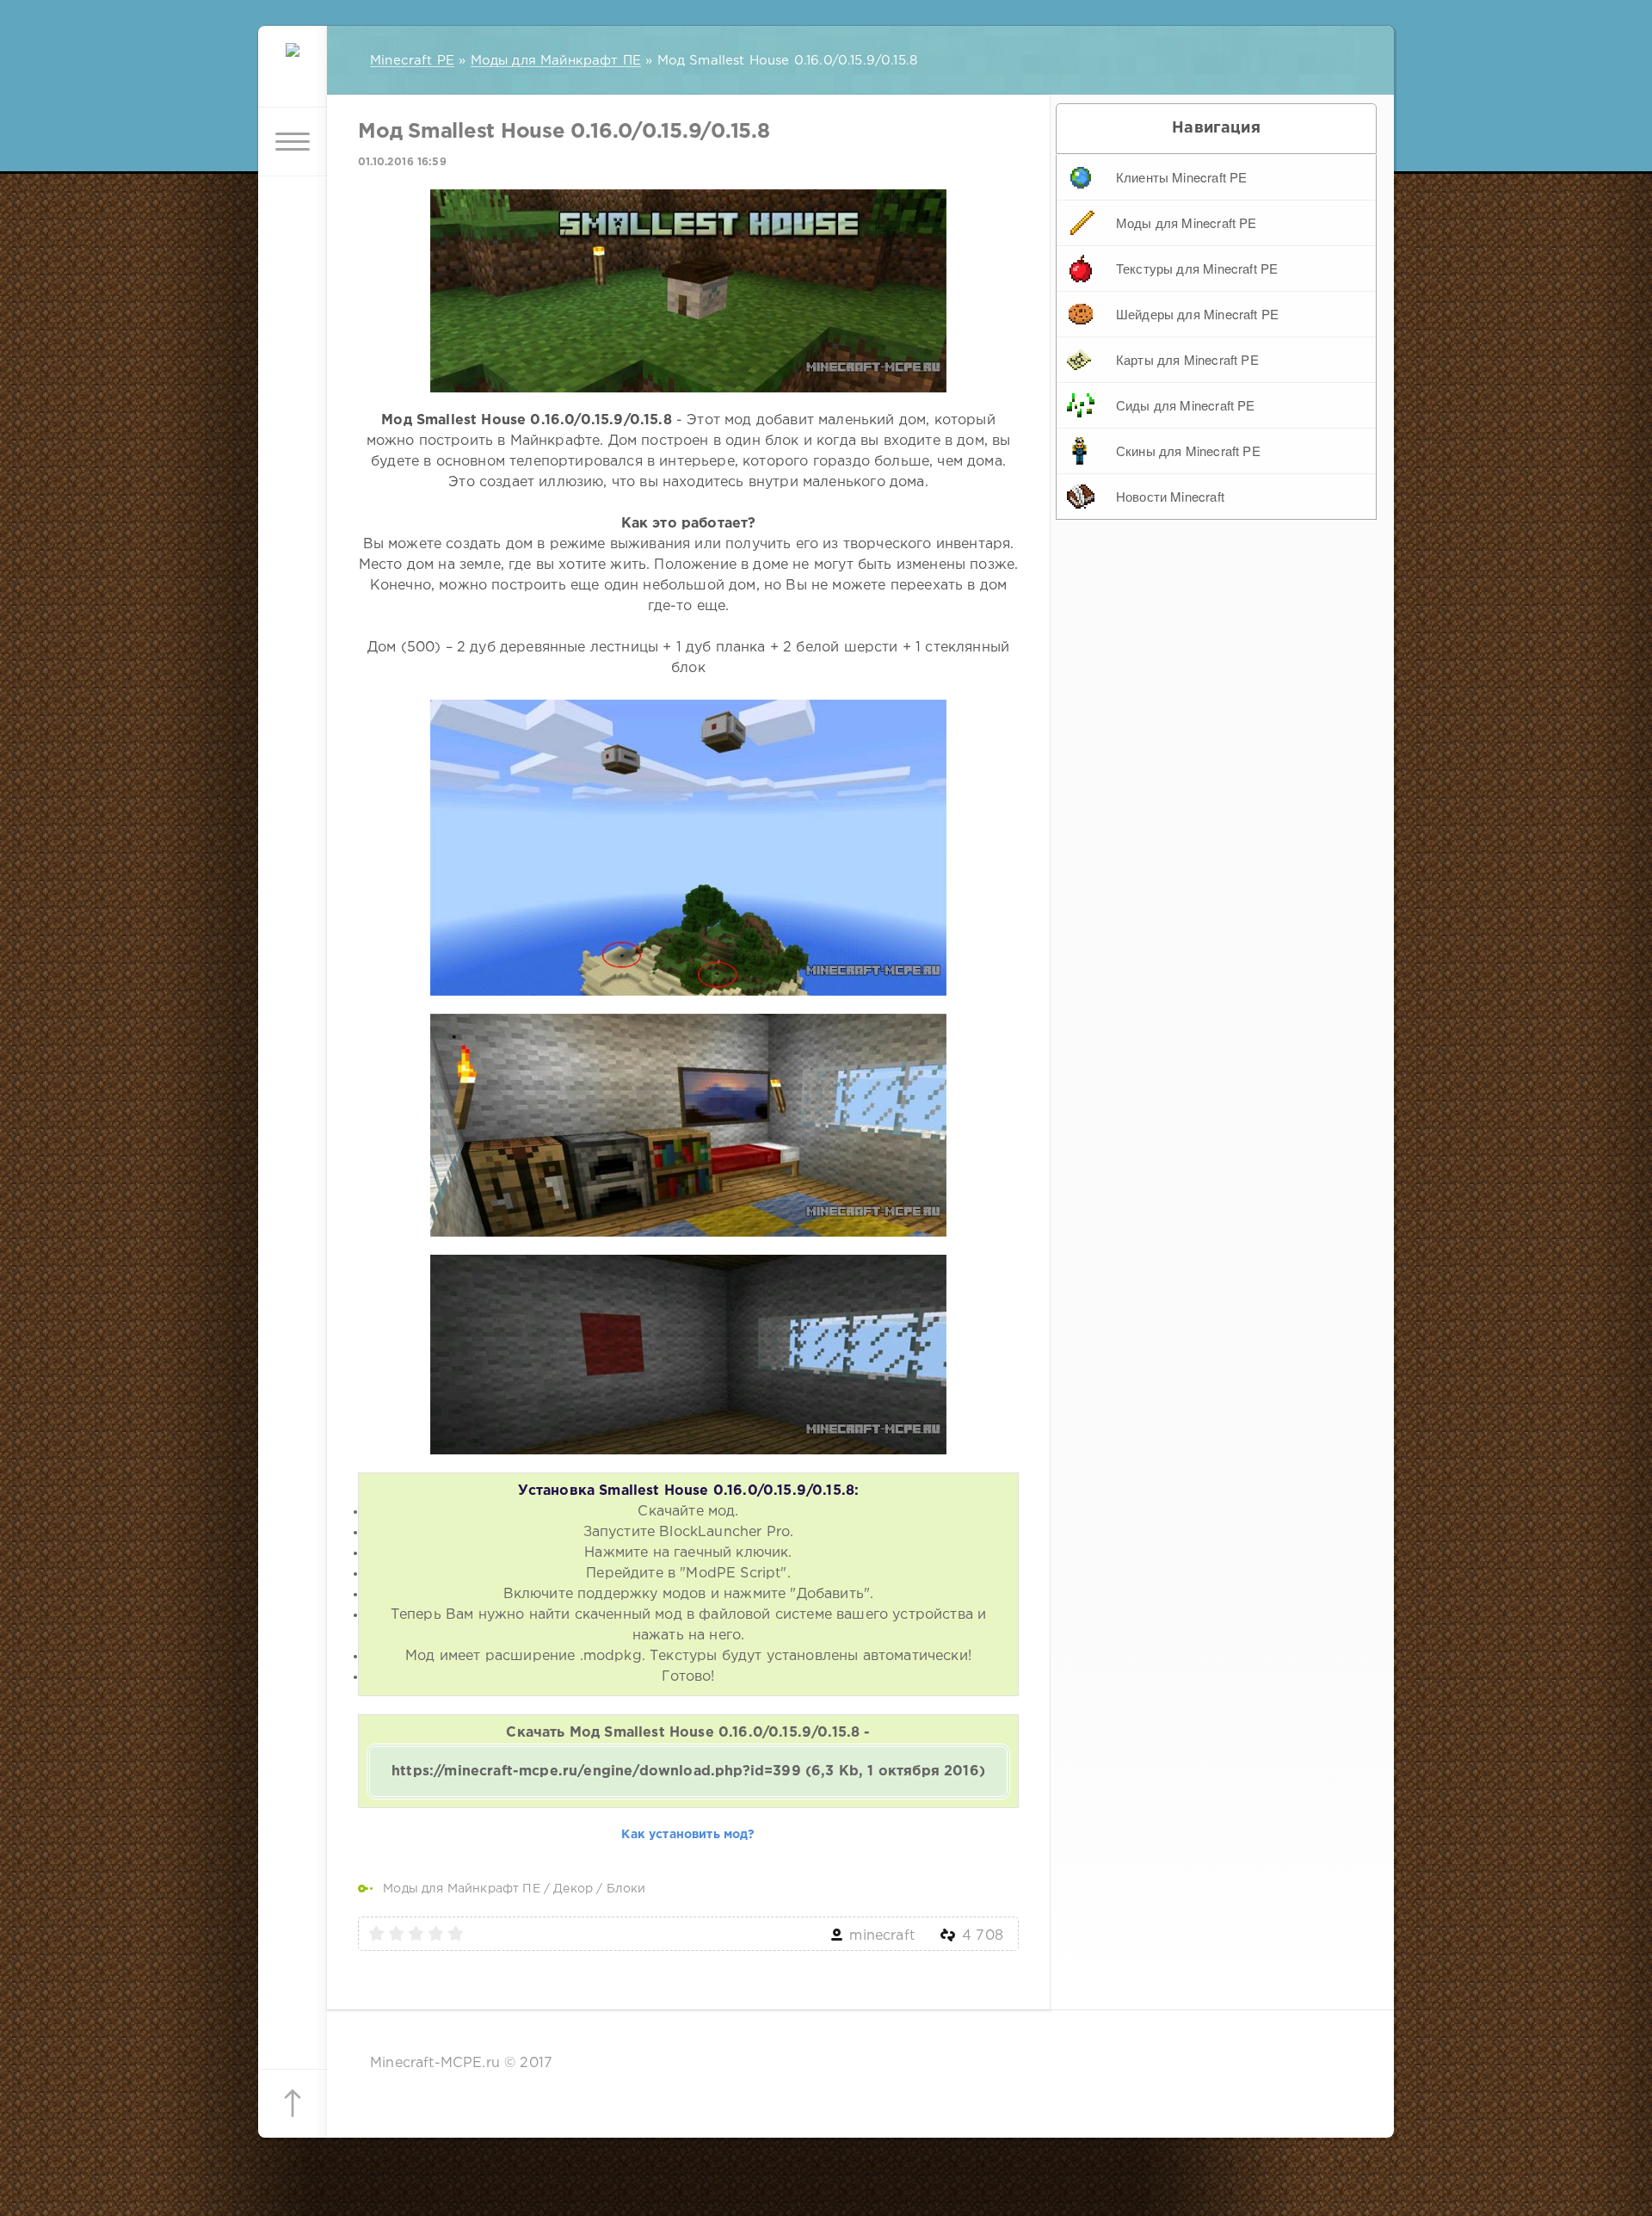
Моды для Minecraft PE (1187, 222)
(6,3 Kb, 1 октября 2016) (688, 1772)
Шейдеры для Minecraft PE (1197, 314)
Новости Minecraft (1170, 496)
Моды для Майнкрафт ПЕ (462, 1889)
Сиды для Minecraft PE (1186, 405)
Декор (573, 1889)
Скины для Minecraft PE (1188, 451)
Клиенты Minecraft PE (1181, 177)
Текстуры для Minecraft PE (1197, 268)
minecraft (882, 1936)
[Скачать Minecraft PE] (293, 73)
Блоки (626, 1889)
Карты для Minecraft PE (1187, 359)
